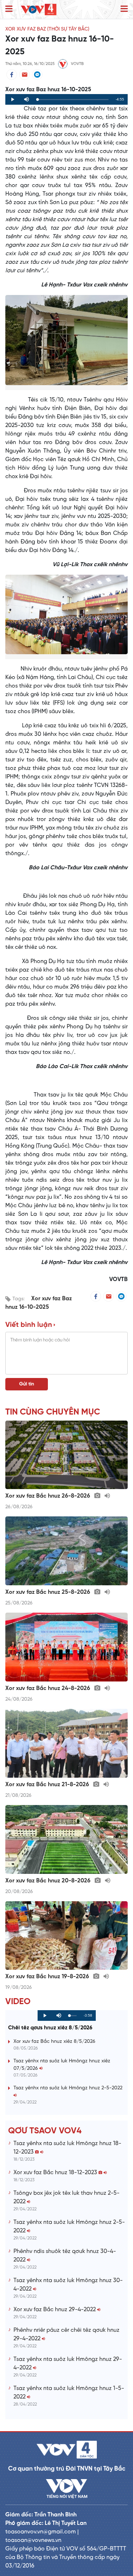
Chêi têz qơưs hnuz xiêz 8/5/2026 (50, 2028)
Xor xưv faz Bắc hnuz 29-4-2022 (55, 2310)
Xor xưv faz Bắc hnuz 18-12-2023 (56, 2173)
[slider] (73, 100)
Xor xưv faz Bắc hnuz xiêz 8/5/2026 (54, 2042)
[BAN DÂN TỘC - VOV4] (39, 9)
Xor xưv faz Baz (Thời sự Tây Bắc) (47, 29)
